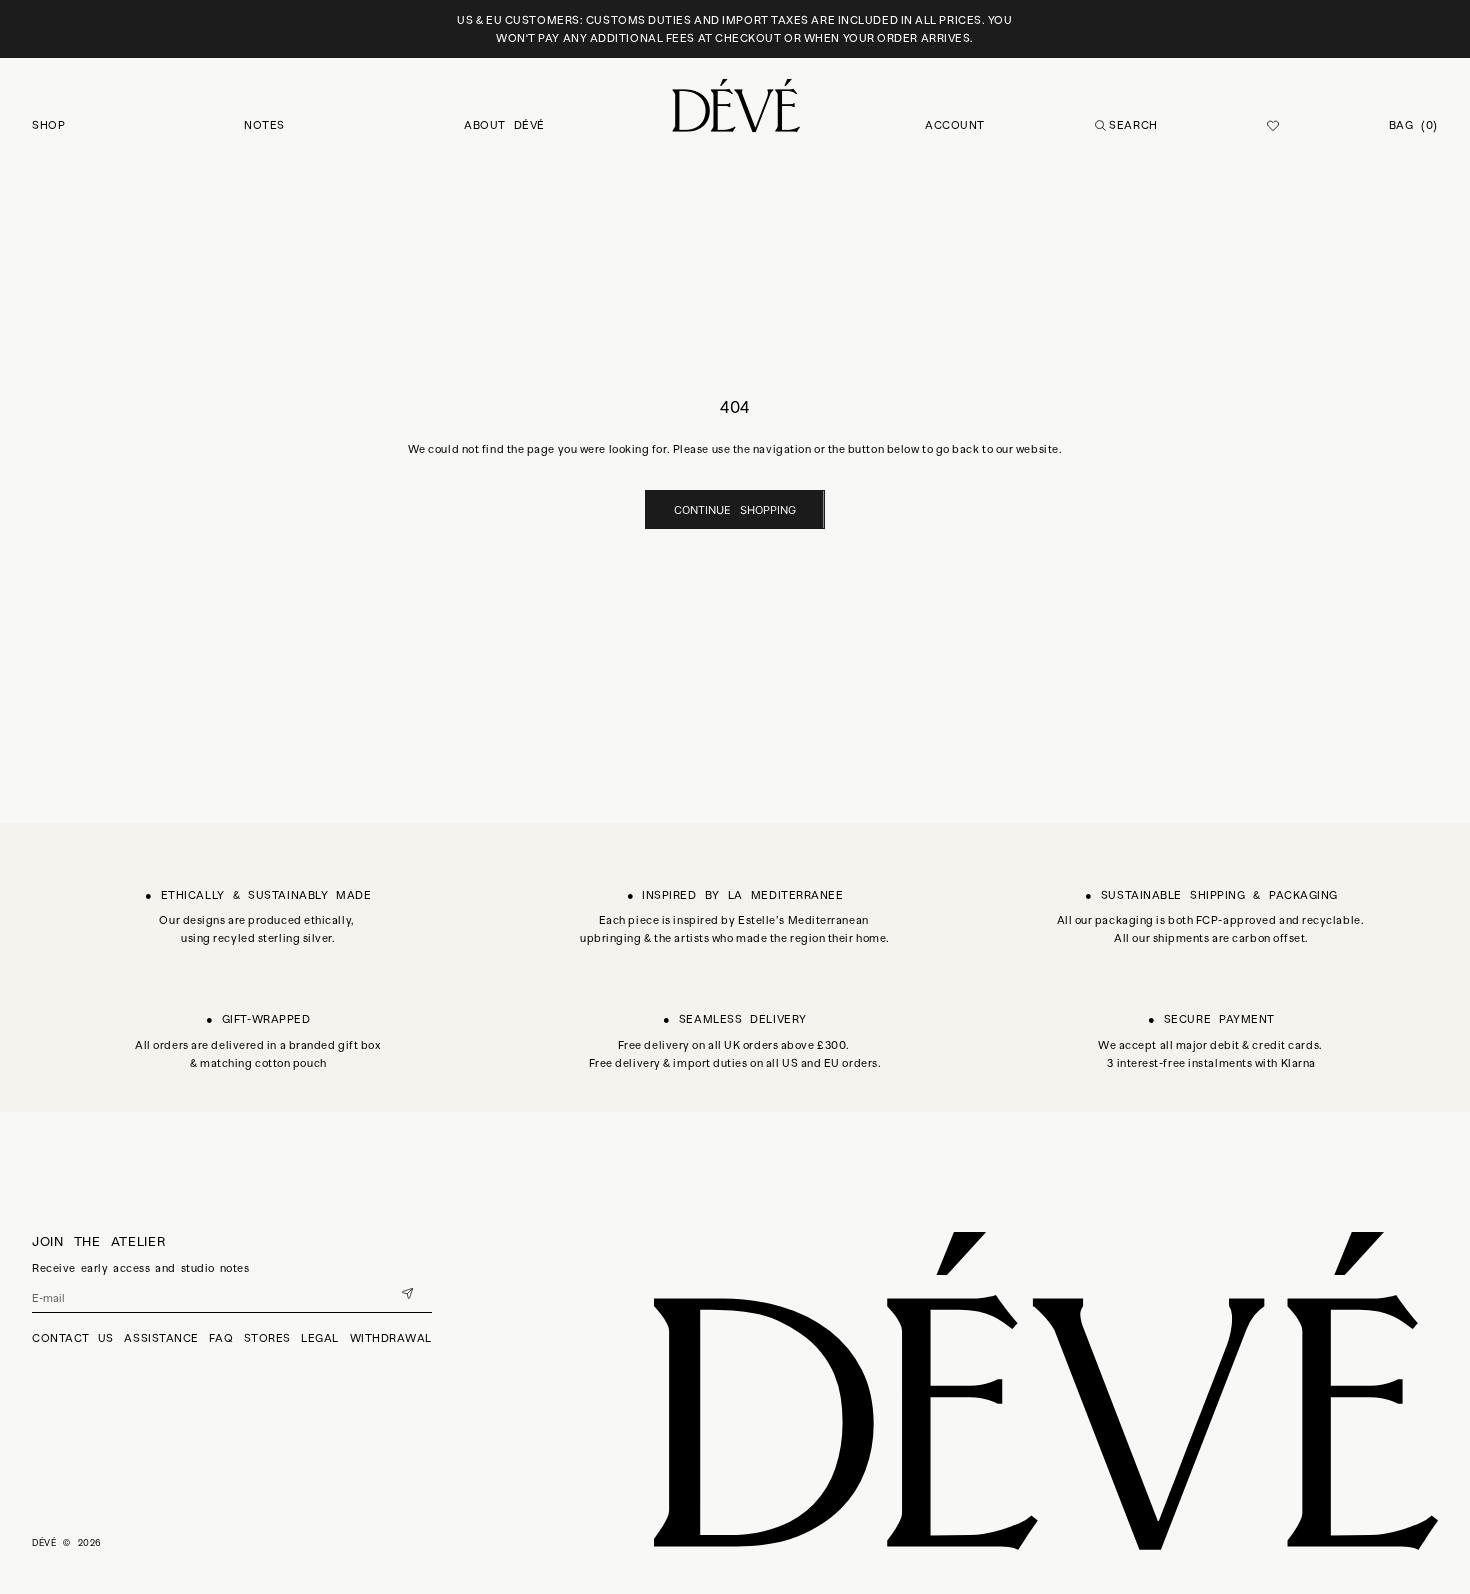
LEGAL (320, 1338)
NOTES (264, 125)
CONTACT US (73, 1338)
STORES (267, 1338)
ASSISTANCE (161, 1338)
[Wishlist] (1273, 126)
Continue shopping (735, 510)
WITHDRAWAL (391, 1338)
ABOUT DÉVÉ (504, 125)
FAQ (221, 1338)
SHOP (48, 125)
